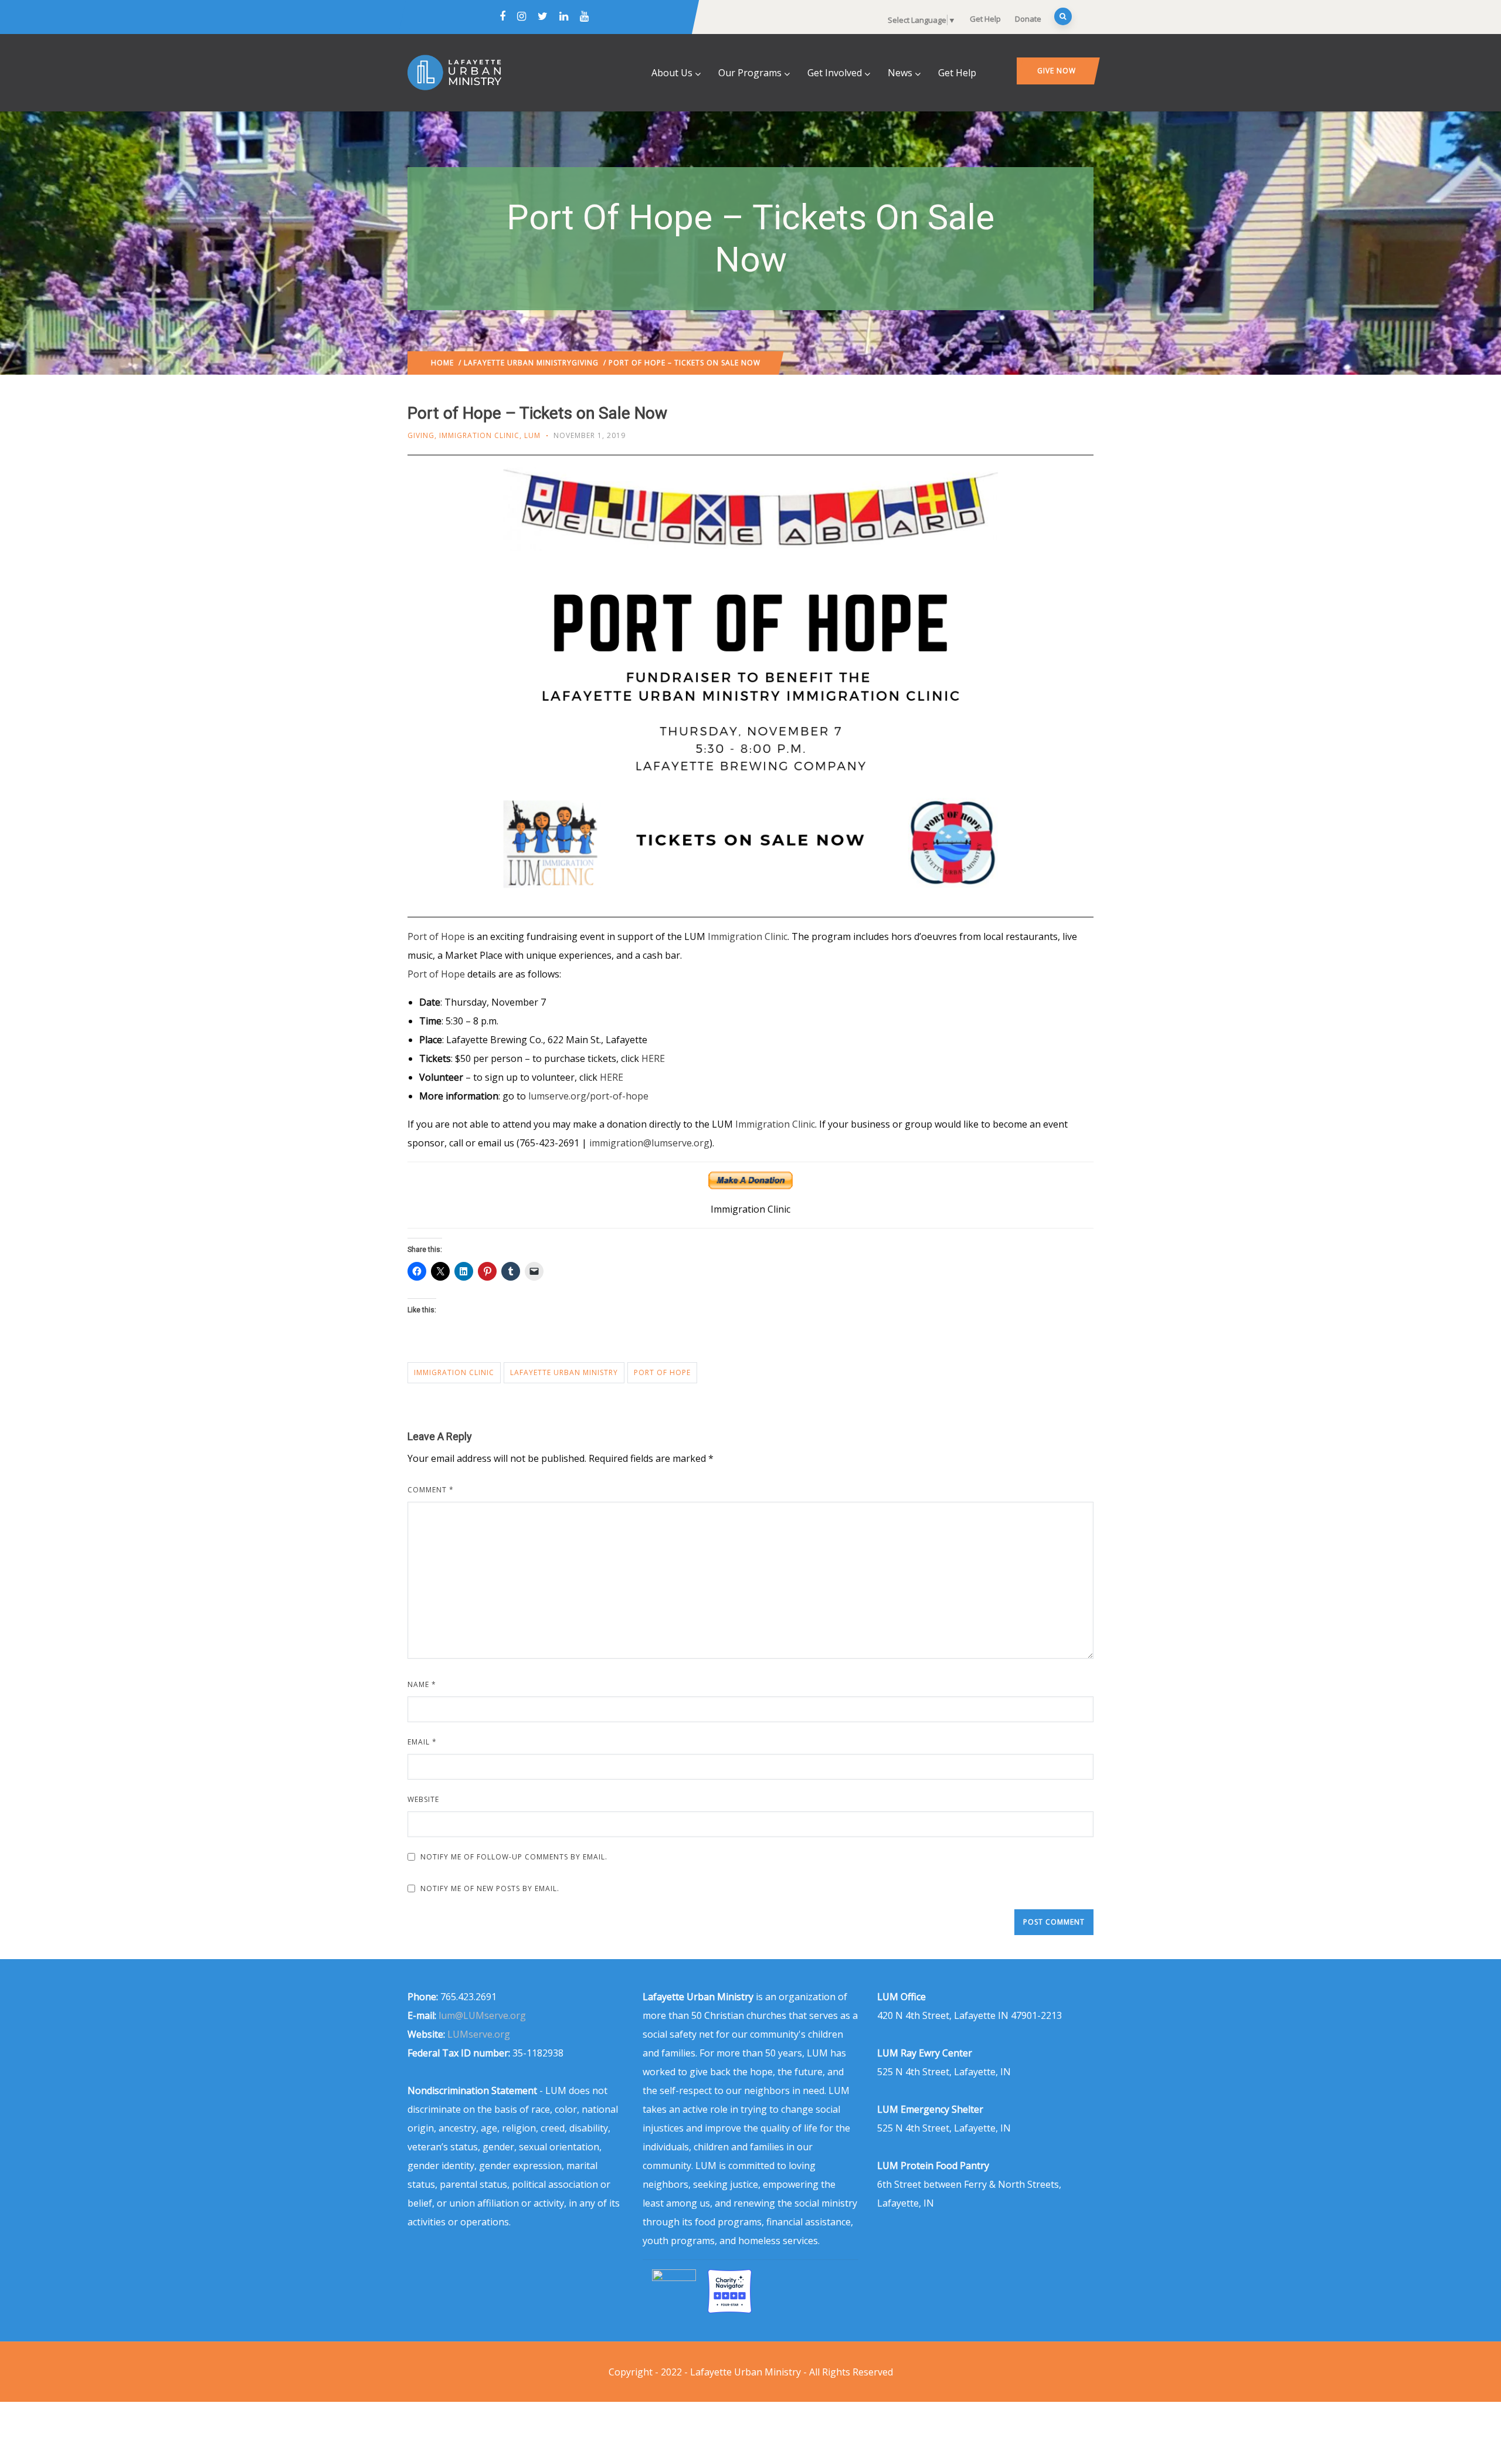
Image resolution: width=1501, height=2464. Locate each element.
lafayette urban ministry (564, 1372)
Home (442, 363)
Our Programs (750, 73)
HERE (653, 1058)
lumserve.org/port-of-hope (588, 1096)
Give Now (1057, 71)
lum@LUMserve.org (482, 2015)
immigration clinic (454, 1372)
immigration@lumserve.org (649, 1143)
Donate (1028, 19)
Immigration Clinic (479, 435)
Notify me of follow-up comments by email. (514, 1857)
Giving (585, 363)
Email (422, 1742)
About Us (672, 73)
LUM (532, 435)
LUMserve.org (479, 2034)
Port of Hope (436, 936)
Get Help (985, 19)
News (900, 73)
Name (422, 1684)
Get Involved (835, 73)
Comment (431, 1490)
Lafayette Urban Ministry (518, 363)
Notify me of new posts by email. (490, 1888)
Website (423, 1799)
